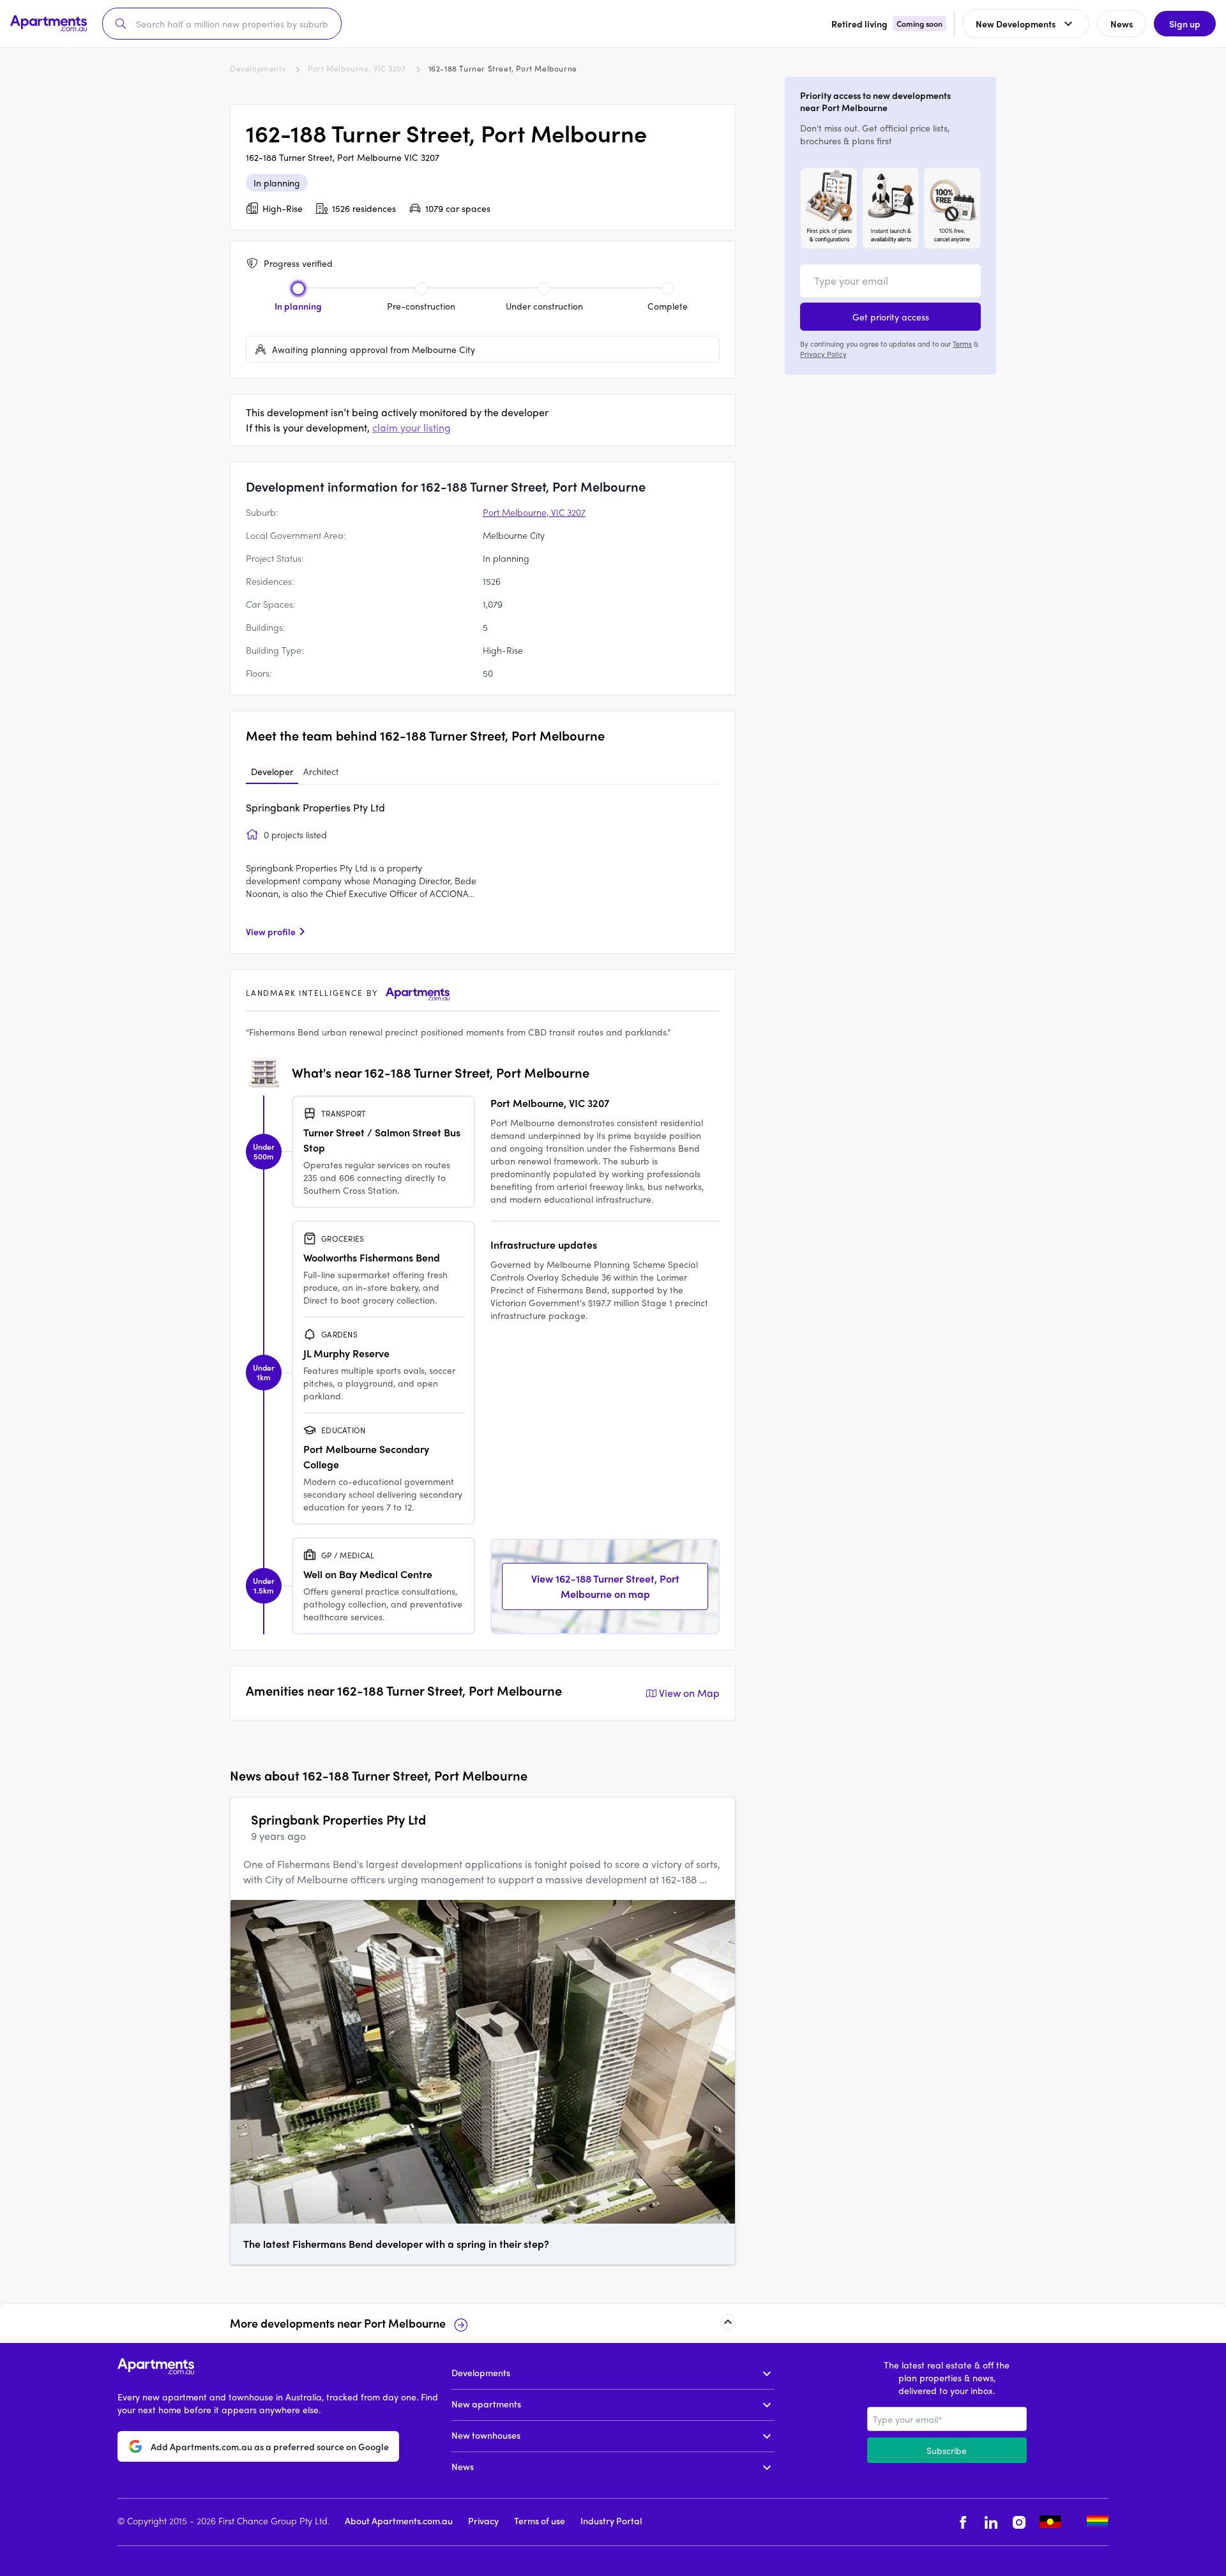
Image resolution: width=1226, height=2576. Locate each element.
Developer (272, 771)
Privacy (483, 2520)
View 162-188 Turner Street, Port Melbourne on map (605, 1586)
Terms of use (540, 2520)
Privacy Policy (823, 354)
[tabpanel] (483, 869)
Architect (321, 771)
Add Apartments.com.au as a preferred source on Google (270, 2446)
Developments (258, 68)
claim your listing (412, 427)
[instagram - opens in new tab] (1019, 2522)
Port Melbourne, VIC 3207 (357, 68)
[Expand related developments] (728, 2322)
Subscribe (947, 2450)
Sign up (1185, 24)
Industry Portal (611, 2520)
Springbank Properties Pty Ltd (315, 807)
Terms (962, 343)
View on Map (689, 1693)
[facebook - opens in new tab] (963, 2522)
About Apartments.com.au (399, 2520)
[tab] (272, 772)
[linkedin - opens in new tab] (991, 2522)
